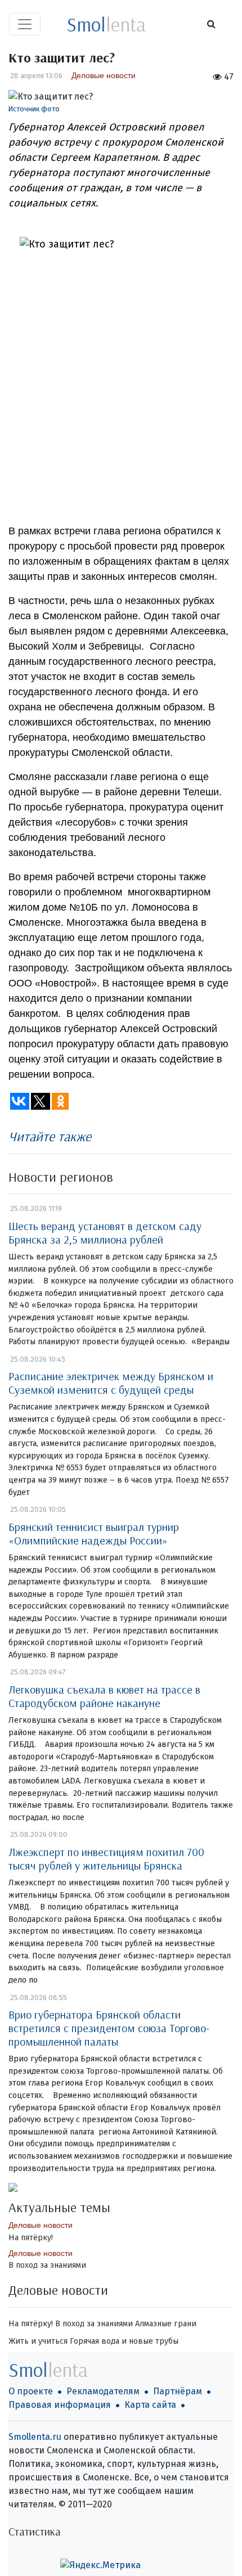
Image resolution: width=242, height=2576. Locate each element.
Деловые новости (104, 75)
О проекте (31, 2391)
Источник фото (34, 109)
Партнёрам (178, 2391)
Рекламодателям (103, 2391)
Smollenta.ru (35, 2437)
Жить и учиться (38, 2341)
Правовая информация (60, 2405)
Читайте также (50, 1136)
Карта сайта (150, 2405)
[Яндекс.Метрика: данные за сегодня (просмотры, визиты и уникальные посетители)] (100, 2565)
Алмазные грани (166, 2324)
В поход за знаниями (47, 2265)
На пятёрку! (31, 2238)
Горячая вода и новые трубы (124, 2341)
